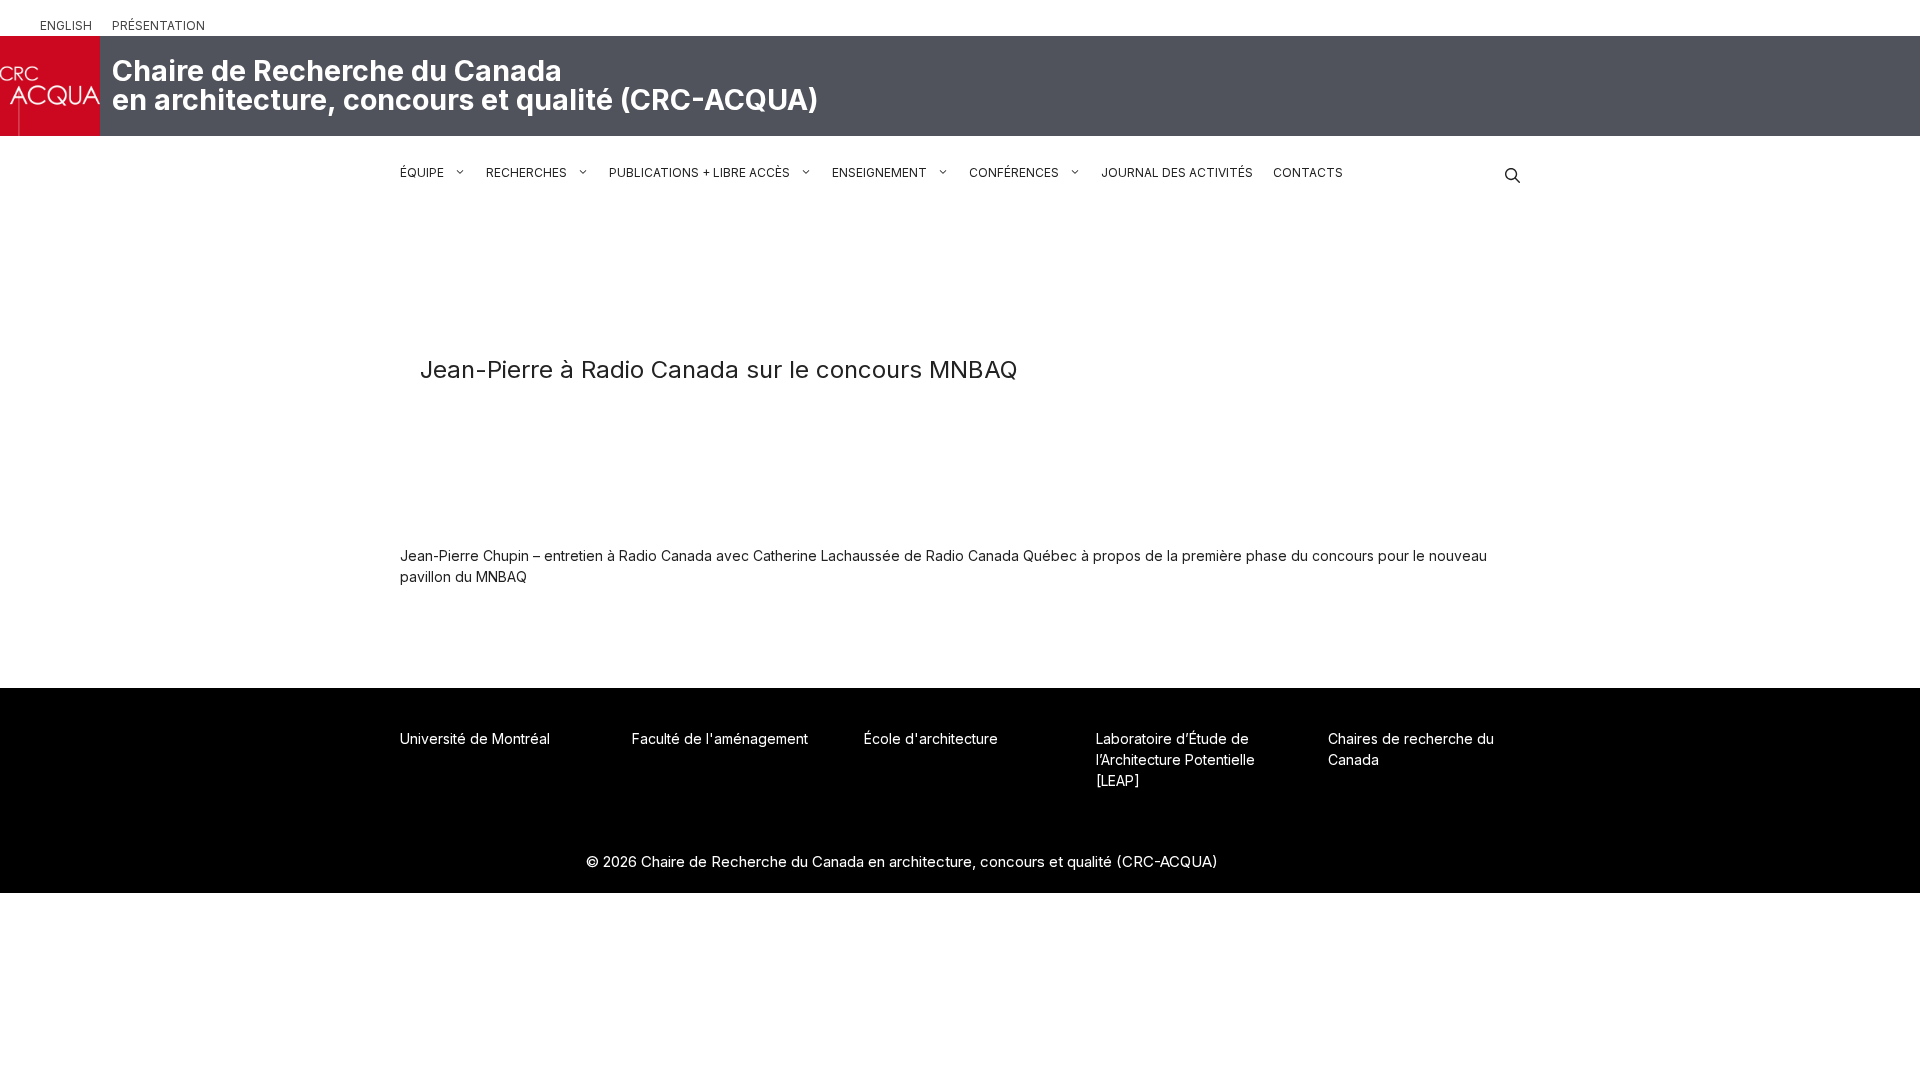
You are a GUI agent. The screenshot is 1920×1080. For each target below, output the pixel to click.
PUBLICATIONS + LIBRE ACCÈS (699, 172)
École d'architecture (931, 738)
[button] (1512, 173)
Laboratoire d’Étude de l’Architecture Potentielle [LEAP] (1175, 759)
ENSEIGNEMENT (879, 172)
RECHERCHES (526, 172)
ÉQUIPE (422, 172)
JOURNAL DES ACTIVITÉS (1177, 172)
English (66, 25)
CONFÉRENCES (1014, 172)
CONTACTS (1308, 172)
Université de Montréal (475, 738)
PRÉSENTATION (158, 25)
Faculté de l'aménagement (720, 738)
